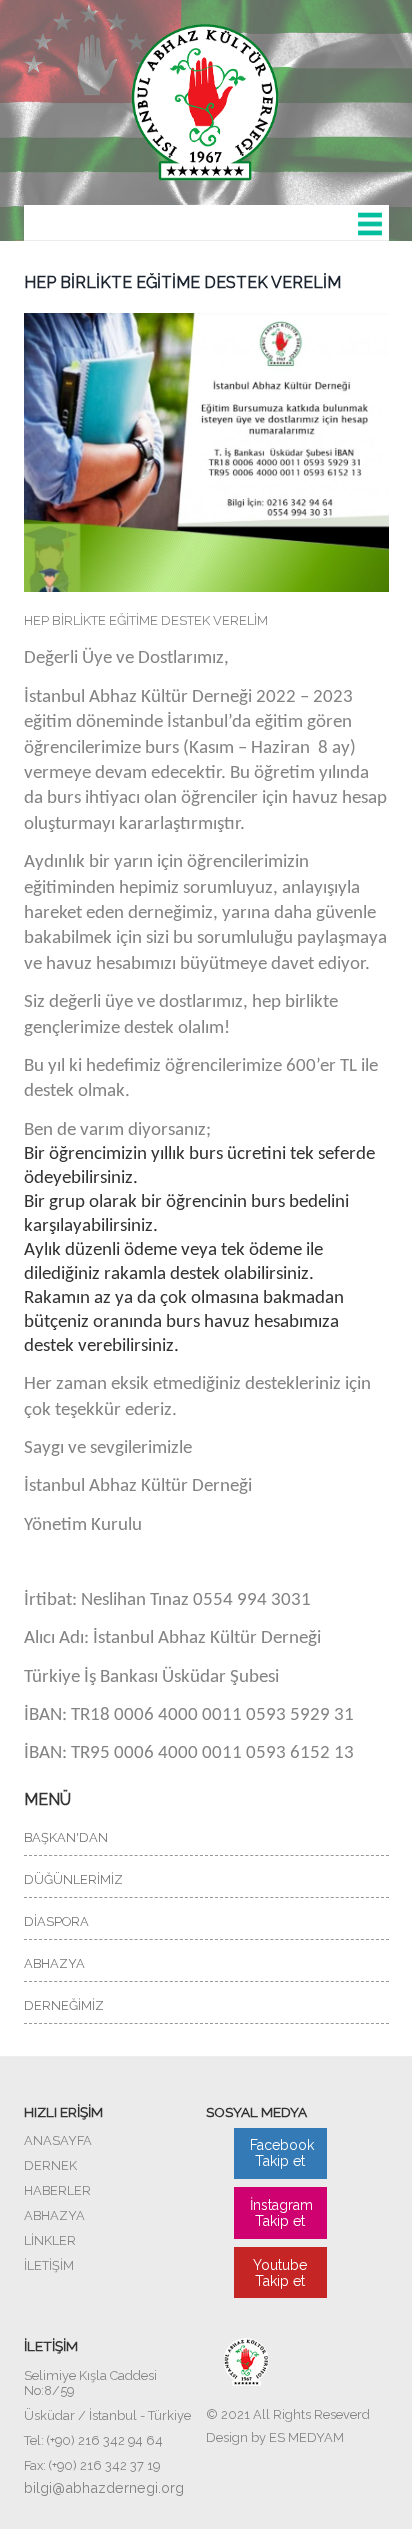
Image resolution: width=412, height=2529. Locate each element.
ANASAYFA (58, 2140)
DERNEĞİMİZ (64, 2005)
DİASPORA (56, 1921)
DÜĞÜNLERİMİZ (73, 1879)
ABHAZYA (54, 1963)
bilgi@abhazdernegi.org (104, 2487)
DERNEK (50, 2165)
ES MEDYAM (306, 2437)
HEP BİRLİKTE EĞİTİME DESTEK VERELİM (182, 282)
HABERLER (57, 2190)
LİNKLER (50, 2240)
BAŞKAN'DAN (66, 1837)
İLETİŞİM (49, 2265)
